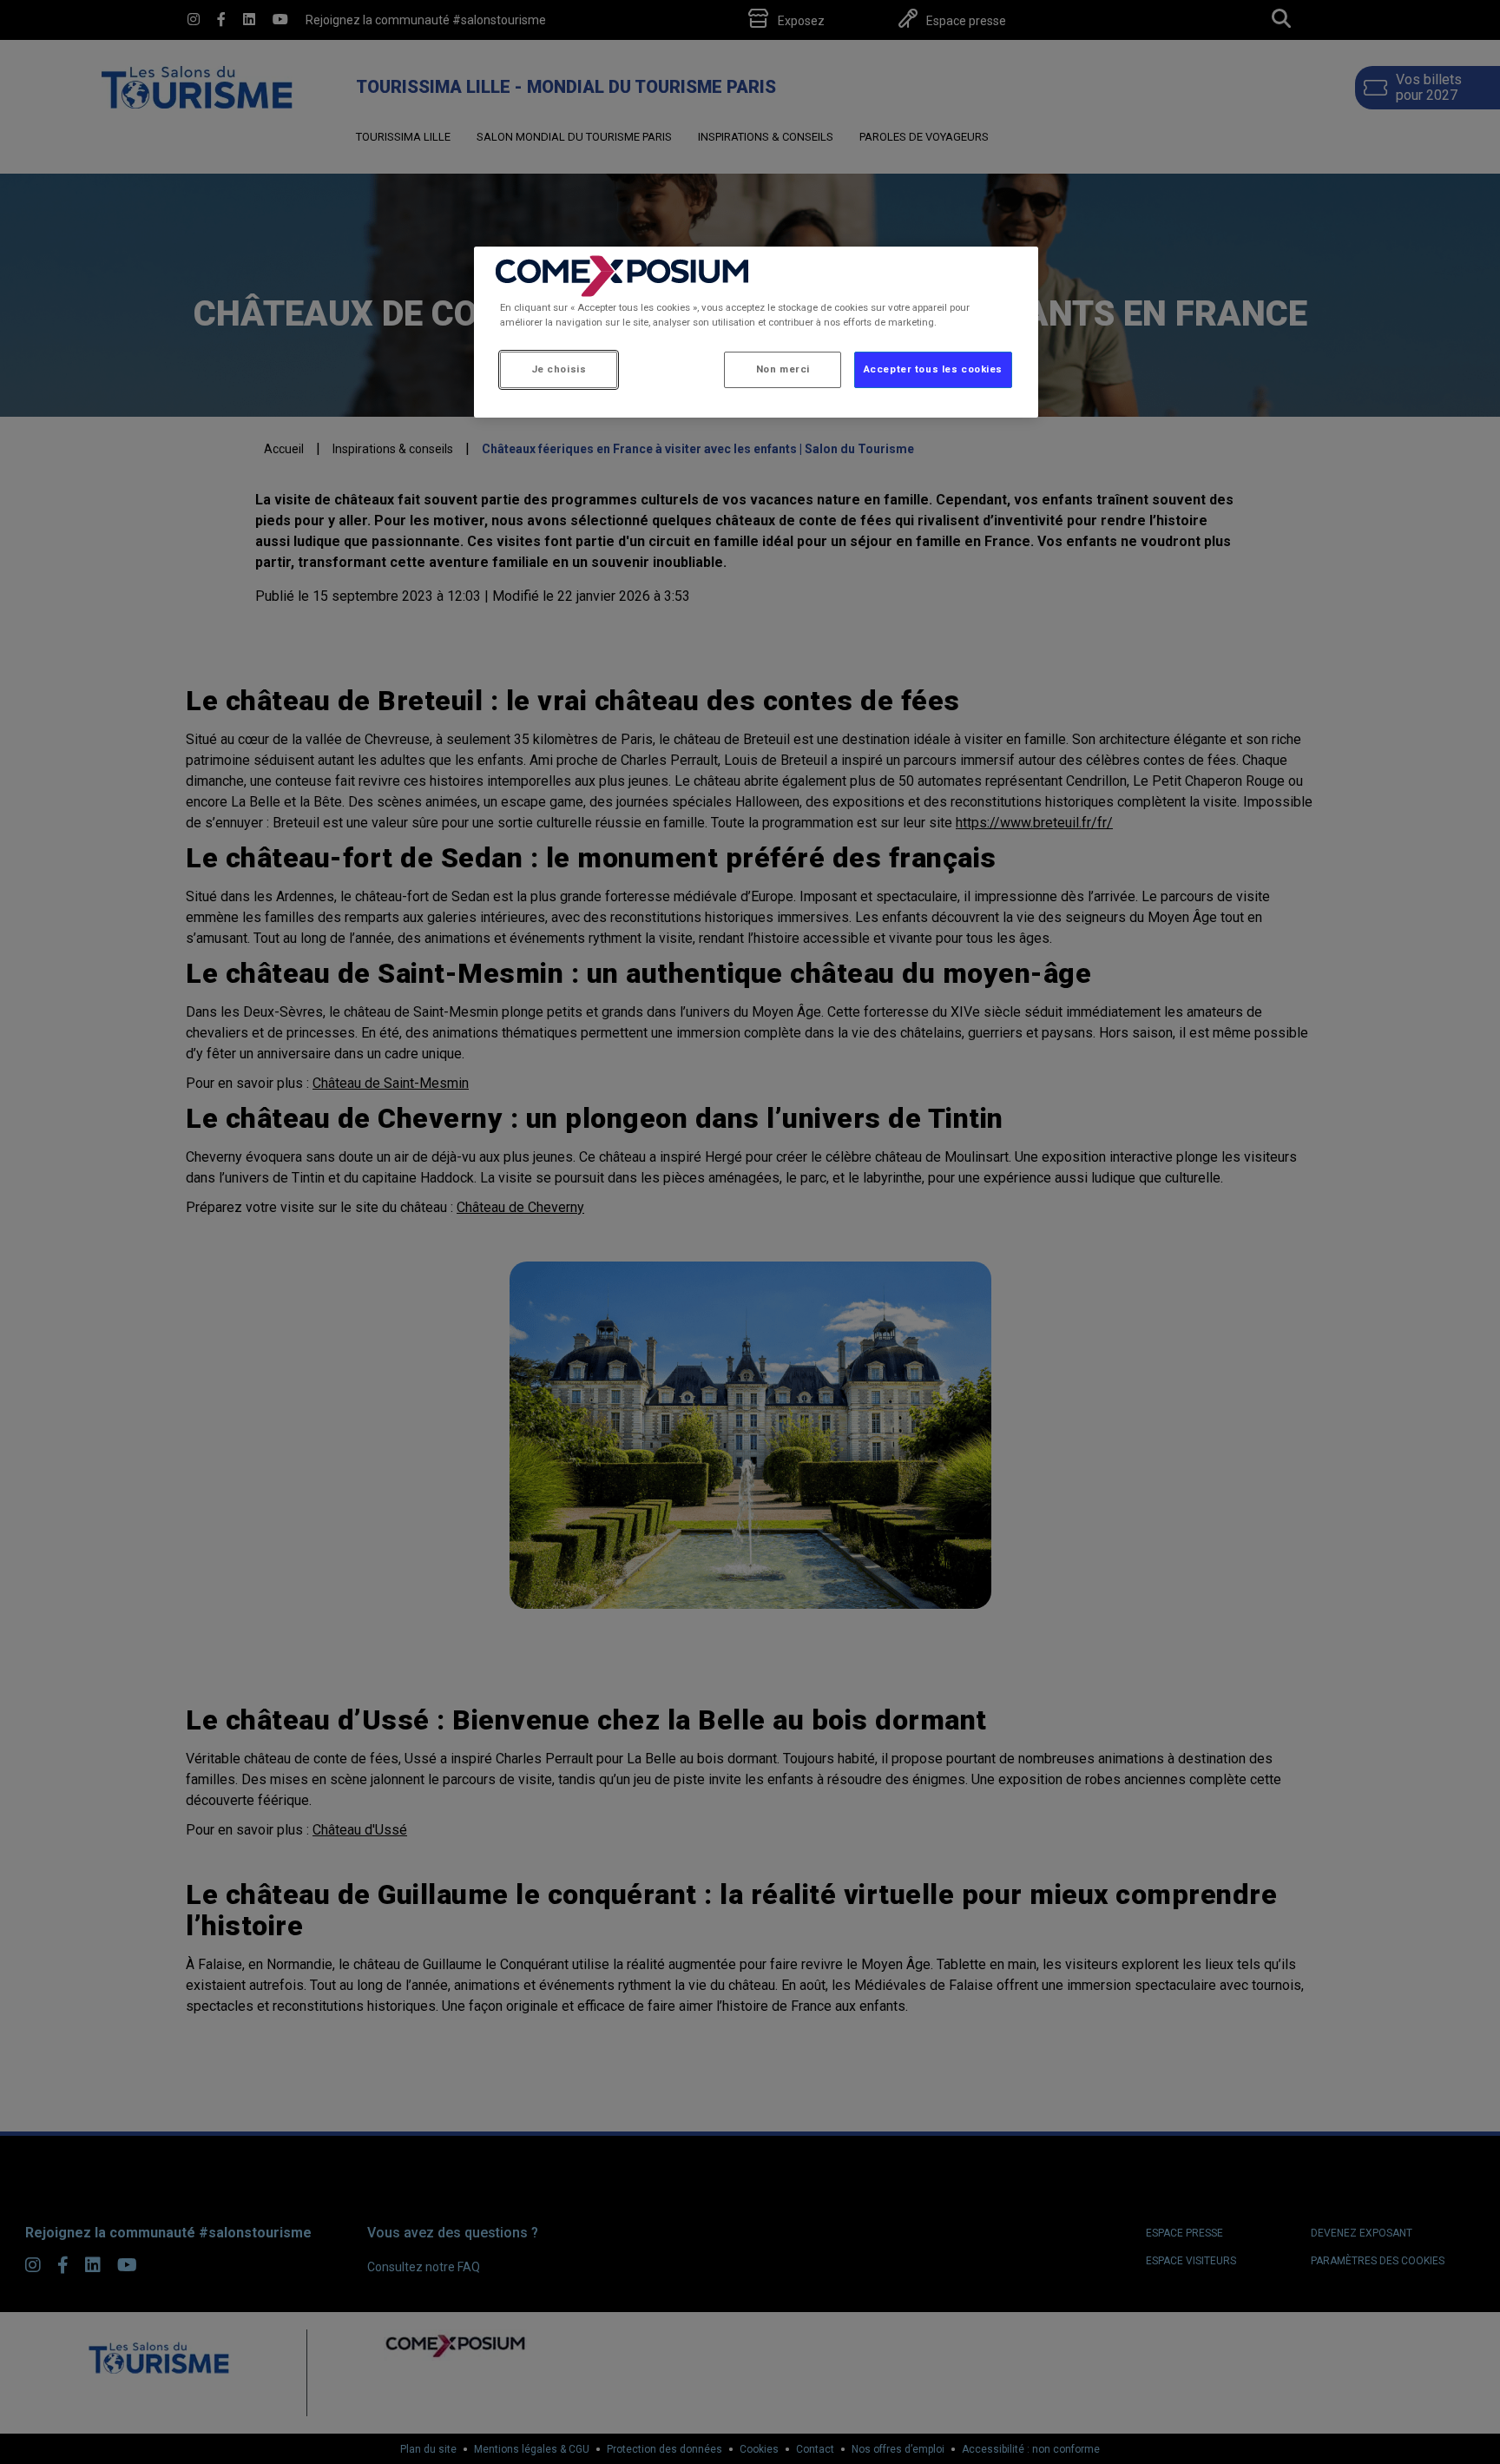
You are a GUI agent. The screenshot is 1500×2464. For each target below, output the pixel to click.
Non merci (783, 369)
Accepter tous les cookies (933, 369)
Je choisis (559, 369)
